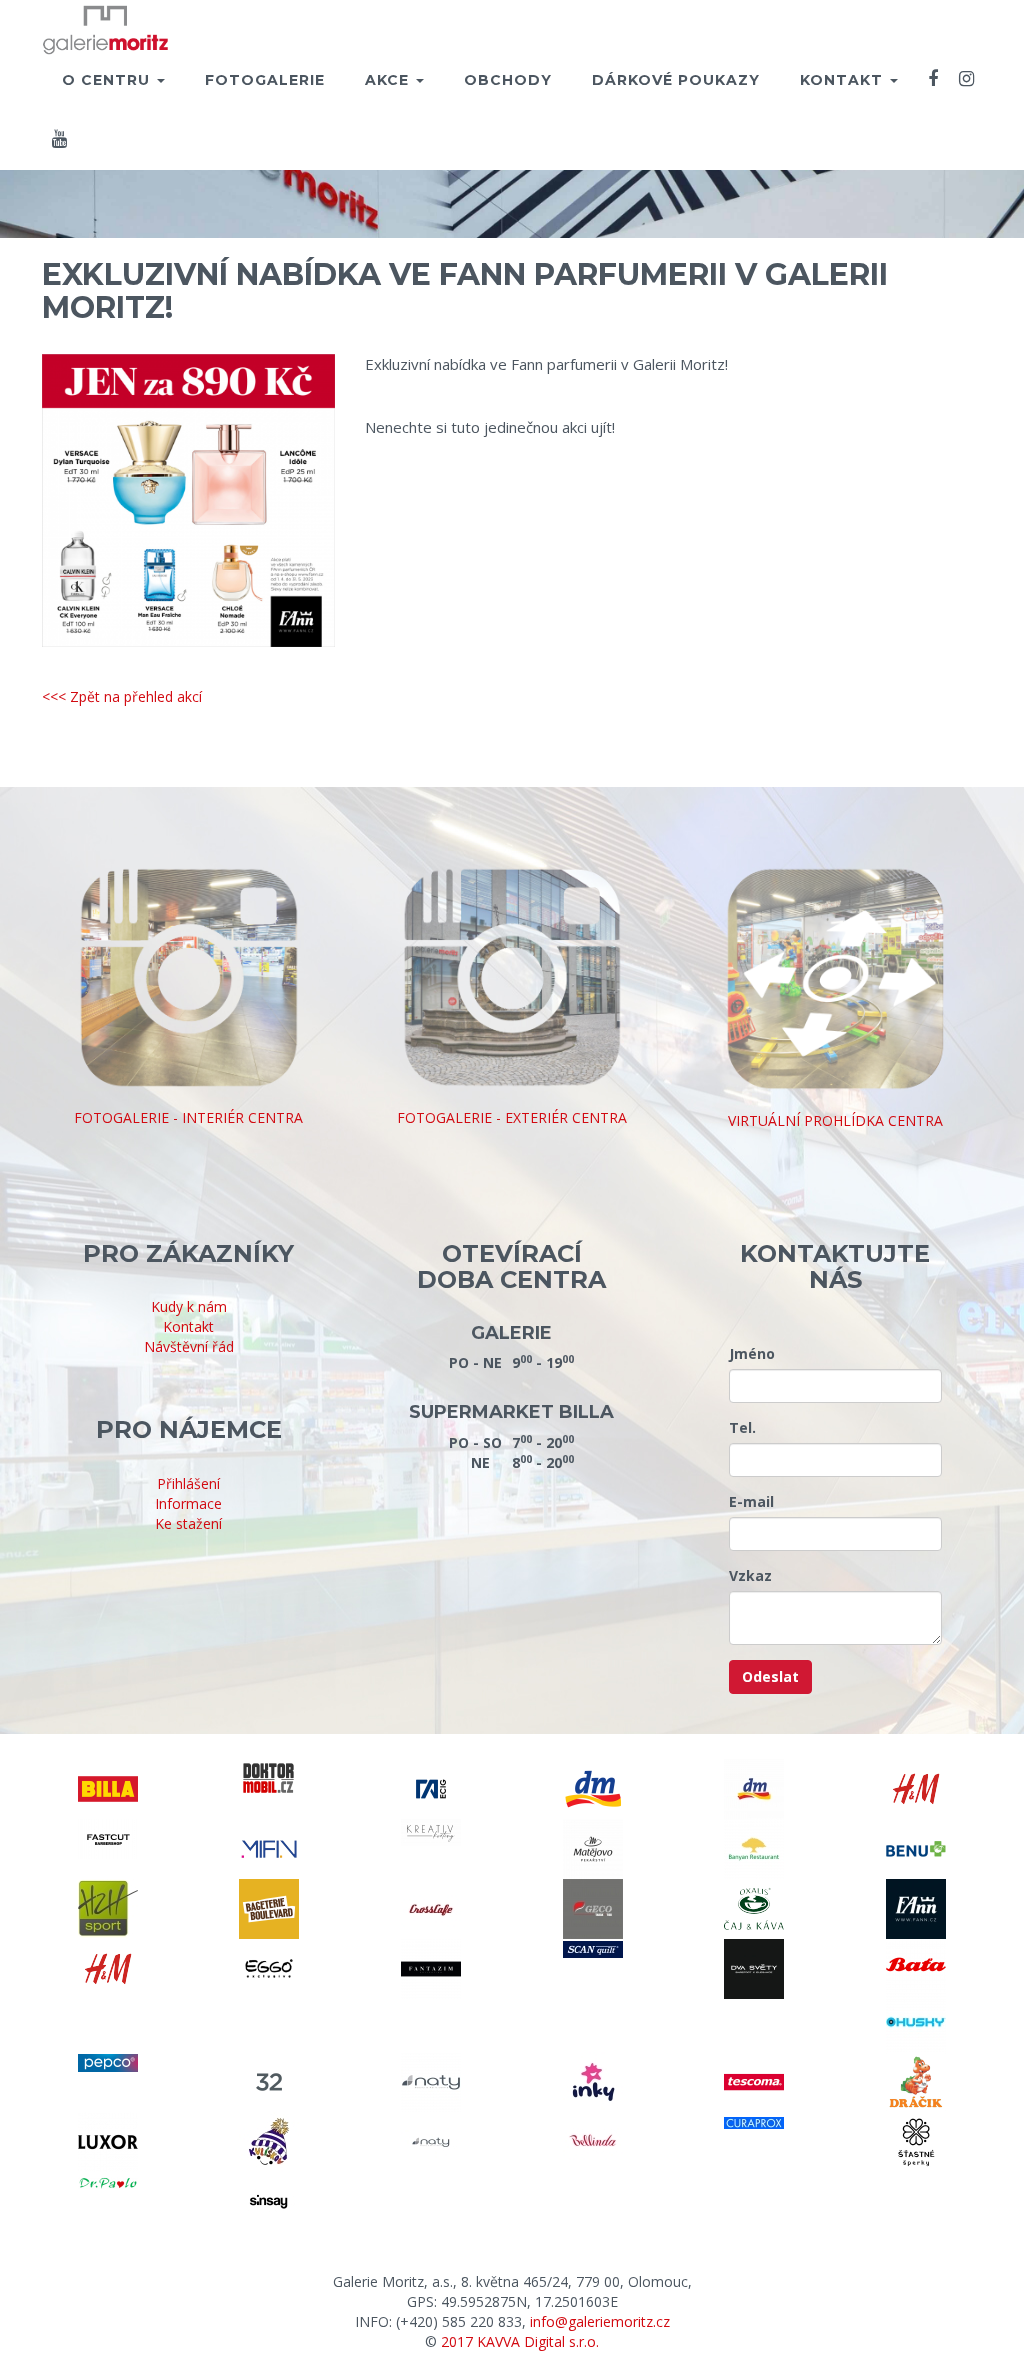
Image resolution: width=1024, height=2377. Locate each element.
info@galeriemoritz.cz (600, 2321)
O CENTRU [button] (108, 80)
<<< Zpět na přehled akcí (122, 696)
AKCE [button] (389, 80)
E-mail (751, 1501)
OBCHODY (508, 80)
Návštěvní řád (189, 1346)
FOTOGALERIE (265, 80)
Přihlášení (188, 1483)
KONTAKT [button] (844, 80)
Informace (188, 1503)
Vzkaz (750, 1575)
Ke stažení (188, 1523)
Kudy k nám (189, 1306)
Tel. (742, 1427)
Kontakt (188, 1326)
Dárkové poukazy (676, 80)
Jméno (752, 1353)
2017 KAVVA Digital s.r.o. (520, 2341)
